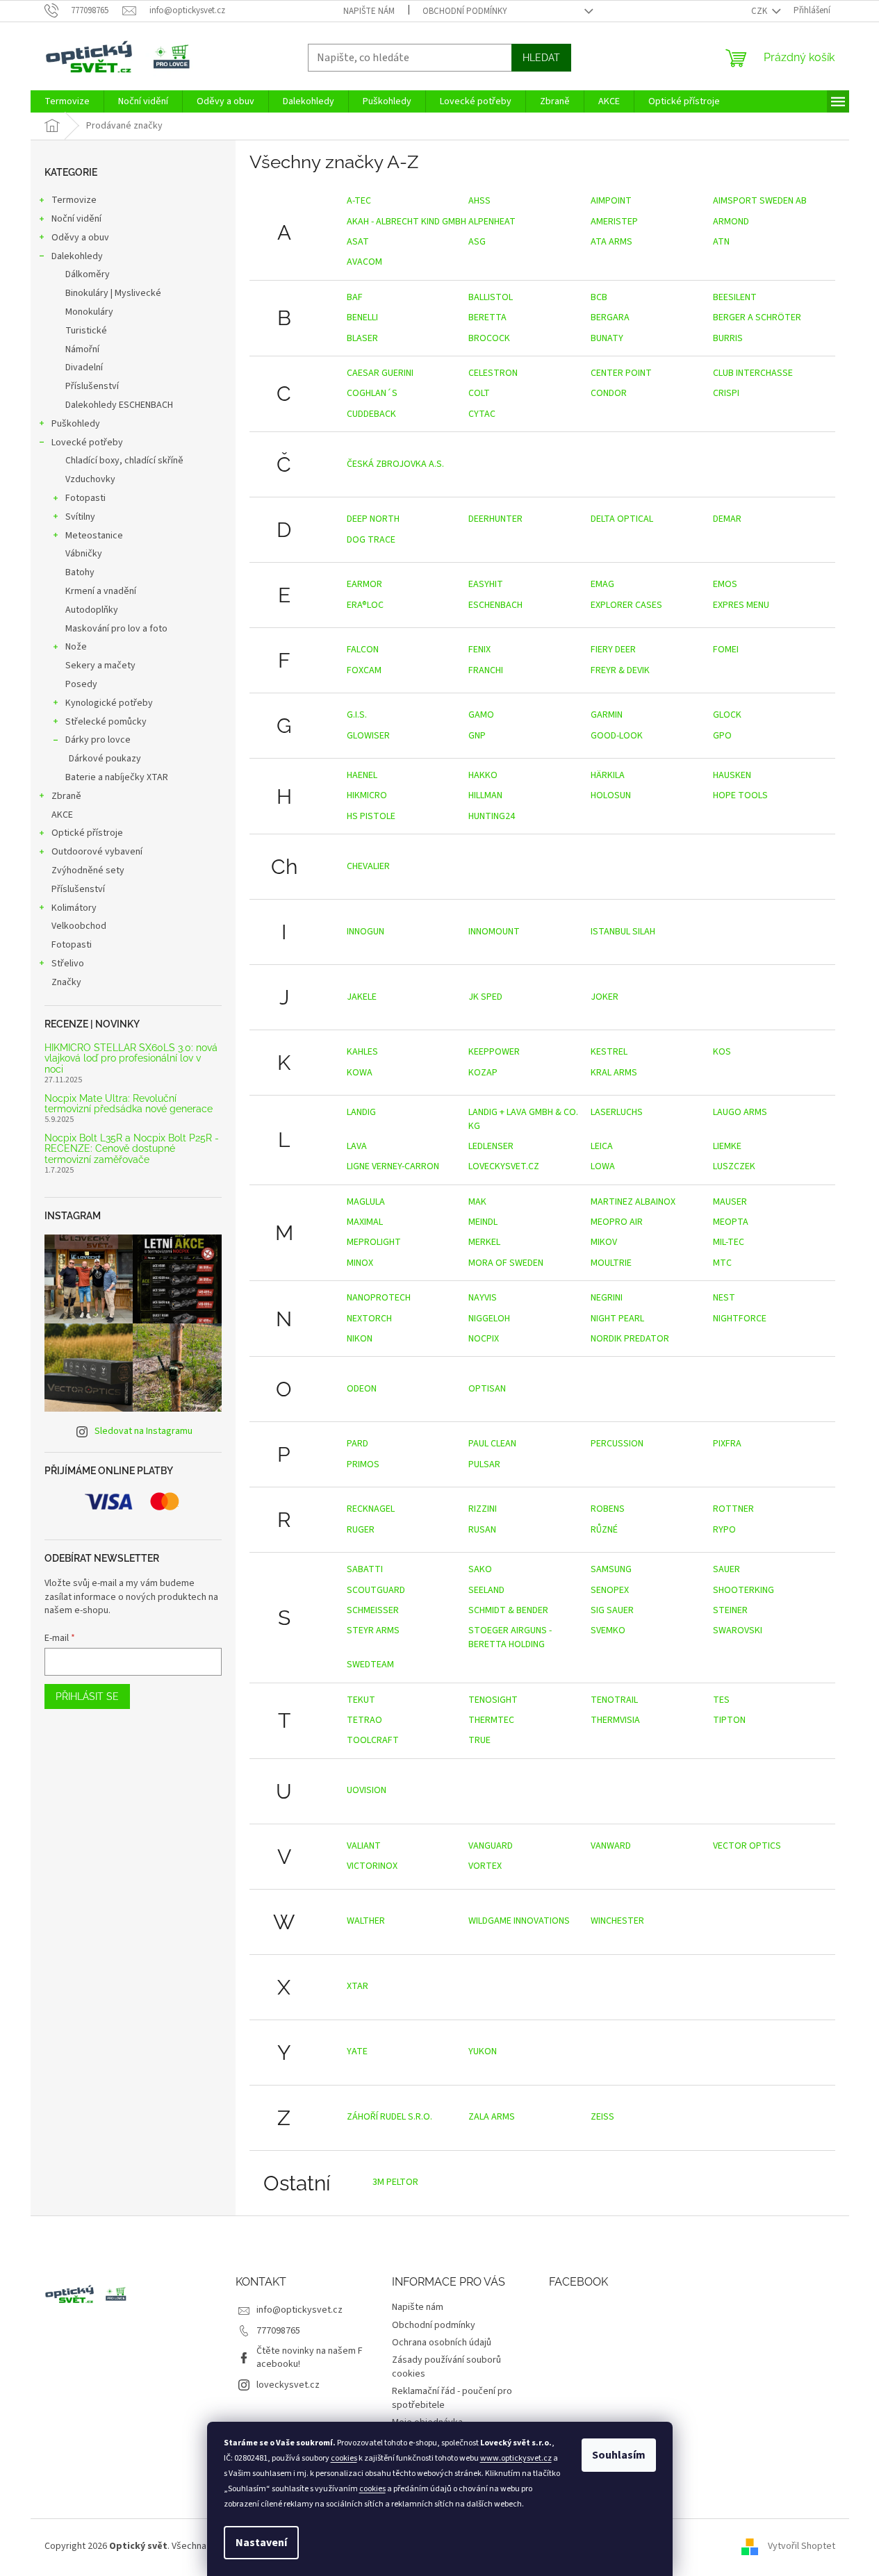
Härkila (608, 775)
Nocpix (484, 1339)
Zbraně (66, 796)
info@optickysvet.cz (299, 2310)
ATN (721, 242)
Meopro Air (617, 1222)
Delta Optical (622, 519)
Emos (725, 584)
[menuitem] (67, 101)
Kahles (362, 1052)
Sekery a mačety (100, 666)
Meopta (731, 1222)
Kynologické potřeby (109, 703)
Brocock (489, 338)
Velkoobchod (79, 926)
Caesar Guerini (380, 373)
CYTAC (482, 414)
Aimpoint (611, 201)
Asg (477, 242)
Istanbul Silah (623, 932)
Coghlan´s (372, 393)
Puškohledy (76, 424)
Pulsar (484, 1464)
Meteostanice (94, 536)
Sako (480, 1569)
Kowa (360, 1073)
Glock (727, 715)
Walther (366, 1921)
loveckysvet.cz (288, 2385)
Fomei (726, 650)
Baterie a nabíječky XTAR (117, 777)
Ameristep (614, 222)
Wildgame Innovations (519, 1921)
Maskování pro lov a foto (116, 629)
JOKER (605, 997)
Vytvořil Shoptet (802, 2547)
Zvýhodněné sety (88, 870)
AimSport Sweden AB (760, 201)
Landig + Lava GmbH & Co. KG (523, 1119)
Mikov (604, 1242)
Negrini (607, 1298)
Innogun (365, 932)
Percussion (617, 1444)
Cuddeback (371, 414)
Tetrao (364, 1720)
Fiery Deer (613, 650)
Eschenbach (495, 605)
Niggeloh (489, 1319)
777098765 (278, 2331)
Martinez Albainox (633, 1202)
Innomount (494, 932)
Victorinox (372, 1866)
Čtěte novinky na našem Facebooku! (310, 2358)
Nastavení (261, 2543)
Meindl (483, 1222)
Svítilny (80, 517)
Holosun (611, 795)
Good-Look (617, 736)
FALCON (363, 650)
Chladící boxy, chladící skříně (124, 461)
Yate (357, 2051)
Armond (731, 222)
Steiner (730, 1610)
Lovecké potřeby (87, 443)
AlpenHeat (492, 222)
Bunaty (607, 338)
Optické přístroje (87, 833)
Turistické (86, 331)
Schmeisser (373, 1610)
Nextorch (369, 1319)
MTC (722, 1263)
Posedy (81, 684)
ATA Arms (611, 242)
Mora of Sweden (506, 1263)
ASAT (358, 242)
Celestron (493, 373)
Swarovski (738, 1630)
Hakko (483, 775)
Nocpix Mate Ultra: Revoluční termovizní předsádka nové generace (129, 1104)
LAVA (357, 1146)
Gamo (481, 715)
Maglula (366, 1202)
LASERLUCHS (617, 1112)
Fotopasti (85, 498)
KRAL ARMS (614, 1073)
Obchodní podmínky (465, 11)
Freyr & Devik (620, 670)
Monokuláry (89, 312)
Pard (358, 1444)
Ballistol (491, 297)
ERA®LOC (365, 605)
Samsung (611, 1569)
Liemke (727, 1146)
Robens (608, 1509)
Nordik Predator (630, 1339)
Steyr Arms (373, 1630)
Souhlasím (619, 2455)
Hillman (485, 795)
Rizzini (483, 1509)
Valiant (364, 1846)
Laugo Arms (740, 1112)
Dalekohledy (77, 256)
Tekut (361, 1700)
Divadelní (84, 368)
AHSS (479, 201)
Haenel (362, 775)
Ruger (361, 1530)
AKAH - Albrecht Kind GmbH (406, 222)
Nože (76, 647)
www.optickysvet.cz (516, 2458)
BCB (599, 297)
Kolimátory (74, 908)
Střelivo (68, 964)
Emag (602, 584)
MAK (477, 1202)
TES (721, 1700)
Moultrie (611, 1263)
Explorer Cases (626, 605)
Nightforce (740, 1319)
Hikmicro (367, 795)
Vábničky (84, 554)
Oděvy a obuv (80, 238)
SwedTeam (370, 1665)
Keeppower (494, 1052)
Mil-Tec (729, 1242)
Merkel (484, 1242)
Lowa (603, 1166)
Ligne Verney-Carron (393, 1166)
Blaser (362, 338)
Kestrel (609, 1052)
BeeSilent (735, 297)
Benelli (362, 317)
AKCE (62, 815)
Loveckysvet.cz (504, 1166)
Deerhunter (495, 519)
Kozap (483, 1073)
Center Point (621, 373)
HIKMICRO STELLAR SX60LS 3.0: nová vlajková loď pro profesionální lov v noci (131, 1059)
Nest (724, 1298)
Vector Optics (747, 1846)
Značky (66, 982)
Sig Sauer (612, 1610)
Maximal (365, 1222)
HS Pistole (371, 816)
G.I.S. (357, 715)
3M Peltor (395, 2182)
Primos (363, 1464)
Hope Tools (740, 795)
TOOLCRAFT (373, 1740)
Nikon (360, 1339)
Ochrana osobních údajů (442, 2343)
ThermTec (491, 1720)
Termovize (74, 200)
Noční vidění (76, 219)
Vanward (611, 1846)
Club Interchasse (753, 373)
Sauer (726, 1569)
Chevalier (368, 866)
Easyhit (486, 584)
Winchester (617, 1921)
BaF (355, 297)
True (479, 1740)
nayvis (483, 1298)
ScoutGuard (376, 1590)
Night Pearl (617, 1319)
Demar (727, 519)
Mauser (730, 1202)
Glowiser (368, 736)
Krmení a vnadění (101, 591)
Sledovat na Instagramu (143, 1431)
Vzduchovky (90, 479)
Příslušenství (92, 386)
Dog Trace (371, 540)
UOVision (367, 1790)
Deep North (373, 519)
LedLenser (491, 1146)
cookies (344, 2458)
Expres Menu (741, 605)
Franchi (486, 670)
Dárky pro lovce (98, 740)
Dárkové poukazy (105, 759)
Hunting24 (492, 816)
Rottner (733, 1509)
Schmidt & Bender (508, 1610)
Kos (722, 1052)
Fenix (479, 650)
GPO (722, 736)
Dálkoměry (88, 274)
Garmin (607, 715)
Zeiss (602, 2117)
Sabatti (365, 1569)
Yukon (483, 2051)
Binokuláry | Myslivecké (113, 293)
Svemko (608, 1630)
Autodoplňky (92, 610)
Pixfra (727, 1444)
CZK (760, 11)
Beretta (487, 317)
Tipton (729, 1720)
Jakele (362, 997)
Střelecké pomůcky (106, 722)
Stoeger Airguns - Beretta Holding (510, 1637)
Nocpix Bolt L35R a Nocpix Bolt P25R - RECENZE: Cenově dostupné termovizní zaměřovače (132, 1149)
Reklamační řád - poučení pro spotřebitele (452, 2398)
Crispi (726, 393)
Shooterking (744, 1590)
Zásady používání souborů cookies (446, 2367)
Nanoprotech (379, 1298)
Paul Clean (492, 1444)
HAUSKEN (732, 775)
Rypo (724, 1530)
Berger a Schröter (757, 317)
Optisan (487, 1389)
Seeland (486, 1590)
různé (604, 1530)
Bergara (610, 317)
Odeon (362, 1389)
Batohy (80, 572)
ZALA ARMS (492, 2117)
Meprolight (374, 1242)
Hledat (541, 58)
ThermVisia (615, 1720)
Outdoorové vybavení (97, 852)
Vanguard (491, 1846)
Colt (479, 393)
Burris (728, 338)
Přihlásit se (87, 1696)
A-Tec (359, 201)
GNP (477, 736)
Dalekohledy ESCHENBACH (119, 405)
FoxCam (364, 670)
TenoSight (493, 1700)
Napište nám (369, 11)
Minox (360, 1263)
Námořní (82, 349)
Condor (609, 393)
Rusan (482, 1530)
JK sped (485, 997)
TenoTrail (614, 1700)
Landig (361, 1112)
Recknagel (371, 1509)
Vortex (485, 1866)
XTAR (358, 1986)
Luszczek (734, 1166)
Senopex (610, 1590)
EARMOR (364, 584)
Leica (602, 1146)
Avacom (364, 262)
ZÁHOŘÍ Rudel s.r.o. (389, 2117)
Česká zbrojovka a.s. (395, 464)
